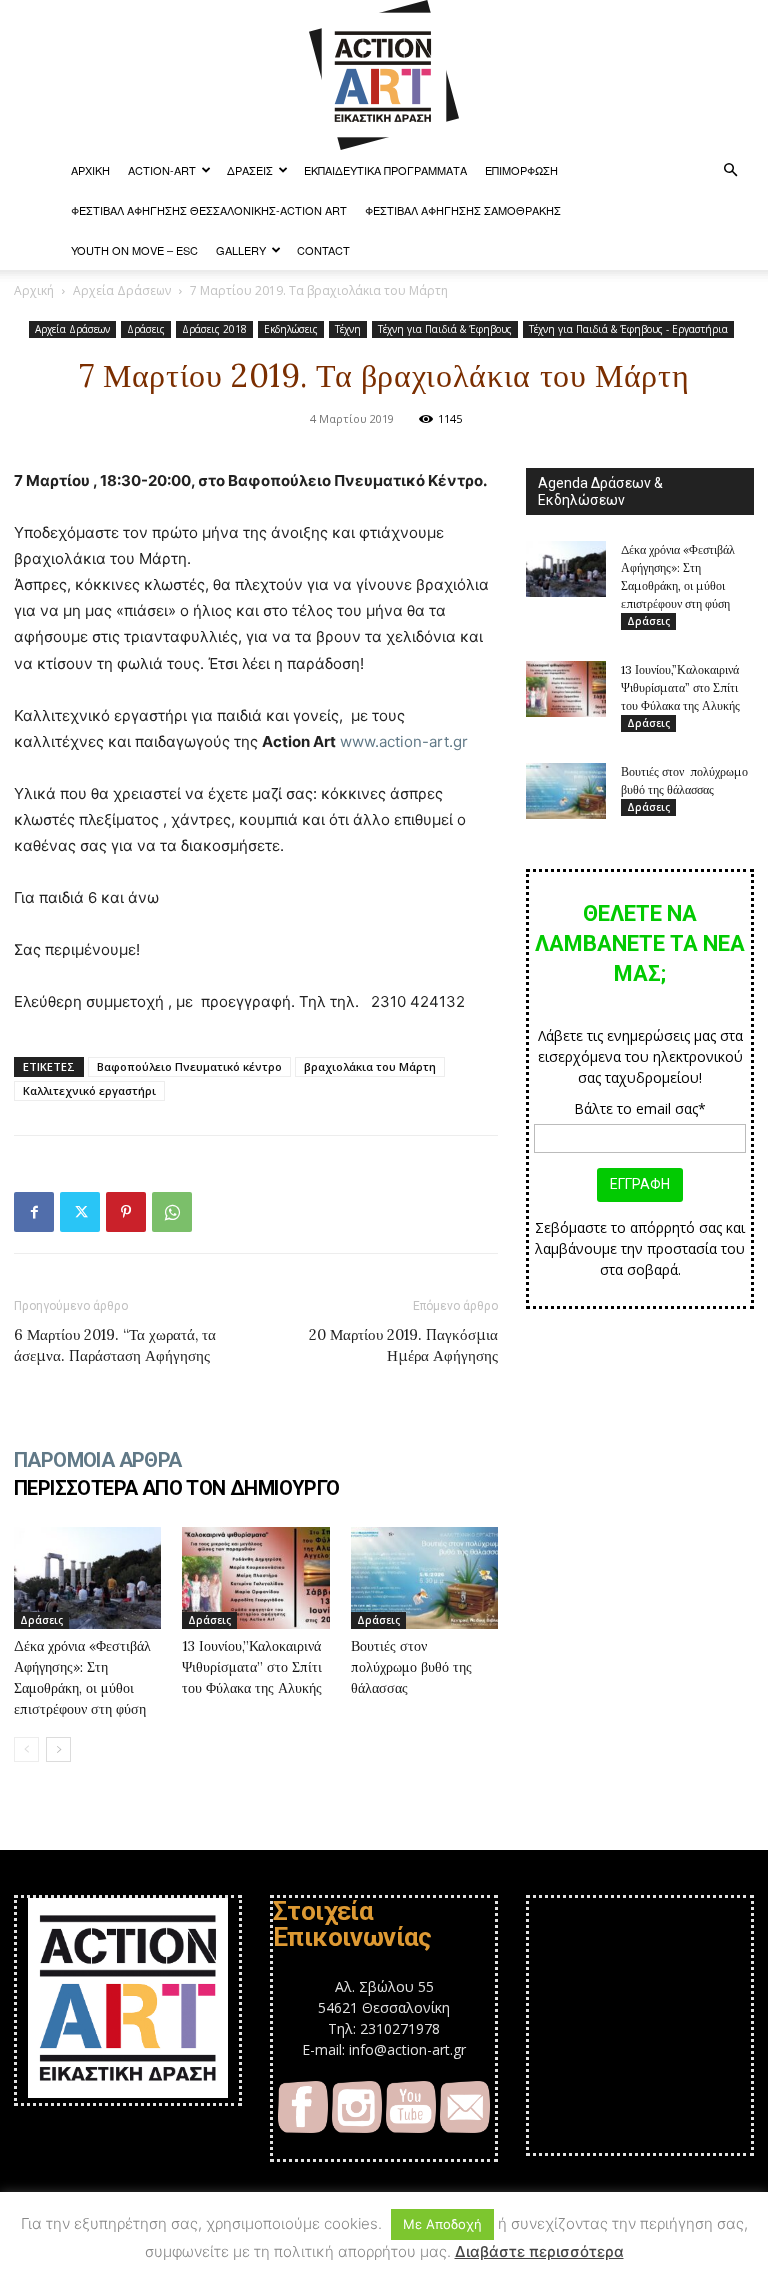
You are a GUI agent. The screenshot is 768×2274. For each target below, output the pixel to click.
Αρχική (34, 290)
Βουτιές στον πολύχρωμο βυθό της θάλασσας (411, 1667)
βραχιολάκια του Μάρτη (370, 1066)
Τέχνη (348, 329)
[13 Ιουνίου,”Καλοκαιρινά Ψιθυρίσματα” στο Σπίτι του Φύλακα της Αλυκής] (255, 1577)
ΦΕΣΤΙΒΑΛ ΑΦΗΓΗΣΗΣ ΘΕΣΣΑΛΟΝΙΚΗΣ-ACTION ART (209, 210)
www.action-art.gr (404, 741)
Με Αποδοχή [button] (442, 2224)
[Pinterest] (126, 1212)
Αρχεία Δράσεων (122, 290)
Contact (323, 250)
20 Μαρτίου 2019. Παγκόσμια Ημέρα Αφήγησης (403, 1345)
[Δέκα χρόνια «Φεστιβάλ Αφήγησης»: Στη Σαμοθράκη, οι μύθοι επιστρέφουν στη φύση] (87, 1577)
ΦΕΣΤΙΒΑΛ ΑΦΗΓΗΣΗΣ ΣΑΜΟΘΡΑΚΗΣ (463, 210)
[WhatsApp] (172, 1212)
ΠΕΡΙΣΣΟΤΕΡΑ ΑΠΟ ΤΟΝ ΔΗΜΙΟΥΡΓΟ (177, 1488)
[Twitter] (80, 1212)
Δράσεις (250, 170)
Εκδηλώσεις (291, 329)
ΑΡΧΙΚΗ (90, 170)
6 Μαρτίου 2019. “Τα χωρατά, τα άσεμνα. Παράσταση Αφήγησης (115, 1345)
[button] (730, 170)
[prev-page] (26, 1749)
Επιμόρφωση (521, 170)
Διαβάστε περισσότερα (539, 2251)
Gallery (241, 250)
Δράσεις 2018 (214, 329)
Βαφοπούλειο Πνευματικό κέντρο (189, 1066)
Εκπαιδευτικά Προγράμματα (385, 170)
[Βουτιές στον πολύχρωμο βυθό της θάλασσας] (424, 1577)
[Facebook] (34, 1212)
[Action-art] (384, 75)
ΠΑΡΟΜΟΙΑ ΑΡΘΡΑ (98, 1460)
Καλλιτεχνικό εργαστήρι (89, 1090)
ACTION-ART (162, 170)
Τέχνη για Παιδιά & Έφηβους (445, 329)
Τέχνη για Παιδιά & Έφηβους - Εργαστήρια (628, 329)
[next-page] (58, 1749)
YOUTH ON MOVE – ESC (134, 250)
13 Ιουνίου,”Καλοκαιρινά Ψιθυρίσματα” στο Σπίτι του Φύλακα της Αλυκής (252, 1667)
